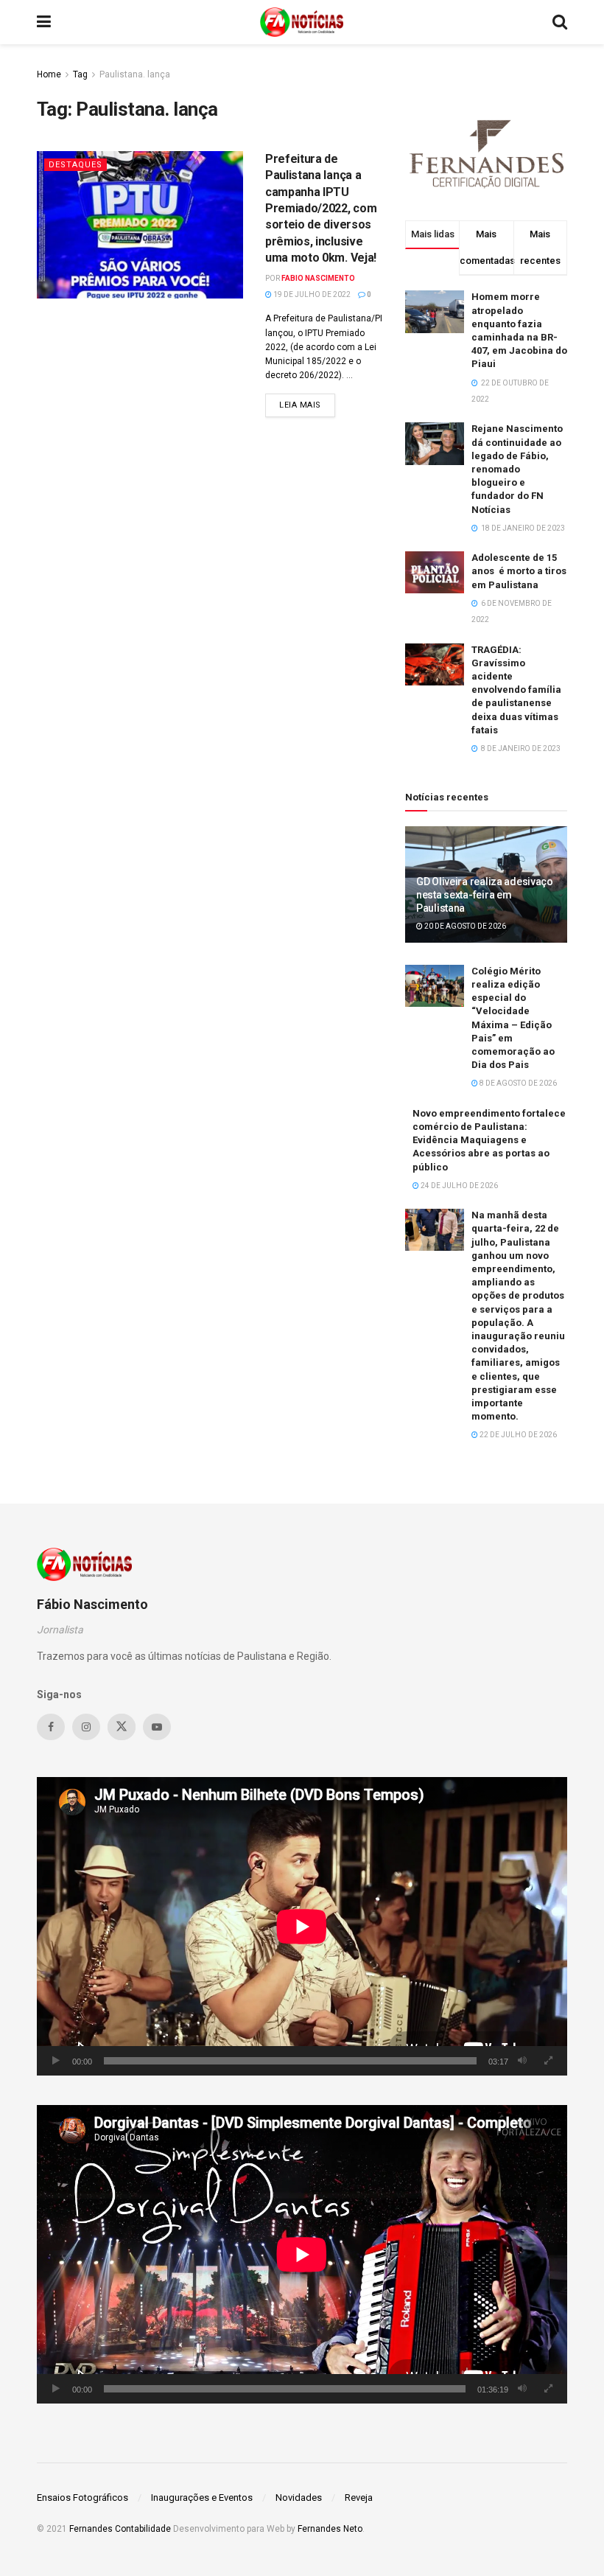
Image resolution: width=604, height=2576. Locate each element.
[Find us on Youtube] (157, 1727)
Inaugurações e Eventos (202, 2498)
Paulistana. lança (135, 74)
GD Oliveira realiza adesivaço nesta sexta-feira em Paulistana (485, 895)
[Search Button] (560, 22)
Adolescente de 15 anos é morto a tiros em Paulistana (519, 571)
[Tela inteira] (548, 2061)
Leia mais (307, 405)
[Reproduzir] (56, 2061)
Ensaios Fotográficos (82, 2498)
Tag (80, 74)
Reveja (359, 2498)
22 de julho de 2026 (517, 1435)
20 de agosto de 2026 (464, 926)
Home (49, 74)
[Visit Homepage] (302, 22)
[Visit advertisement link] (486, 152)
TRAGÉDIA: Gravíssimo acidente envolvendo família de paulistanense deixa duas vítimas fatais (516, 690)
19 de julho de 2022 (311, 294)
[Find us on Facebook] (51, 1727)
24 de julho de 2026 (459, 1186)
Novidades (299, 2498)
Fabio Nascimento (318, 278)
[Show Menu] (44, 22)
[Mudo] (522, 2061)
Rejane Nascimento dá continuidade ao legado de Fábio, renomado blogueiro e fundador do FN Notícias (517, 469)
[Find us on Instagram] (86, 1727)
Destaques (75, 165)
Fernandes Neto (330, 2529)
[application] (302, 1926)
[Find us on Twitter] (122, 1727)
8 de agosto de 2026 (517, 1083)
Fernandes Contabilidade (120, 2529)
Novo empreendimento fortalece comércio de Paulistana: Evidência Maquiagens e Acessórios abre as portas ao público (489, 1140)
